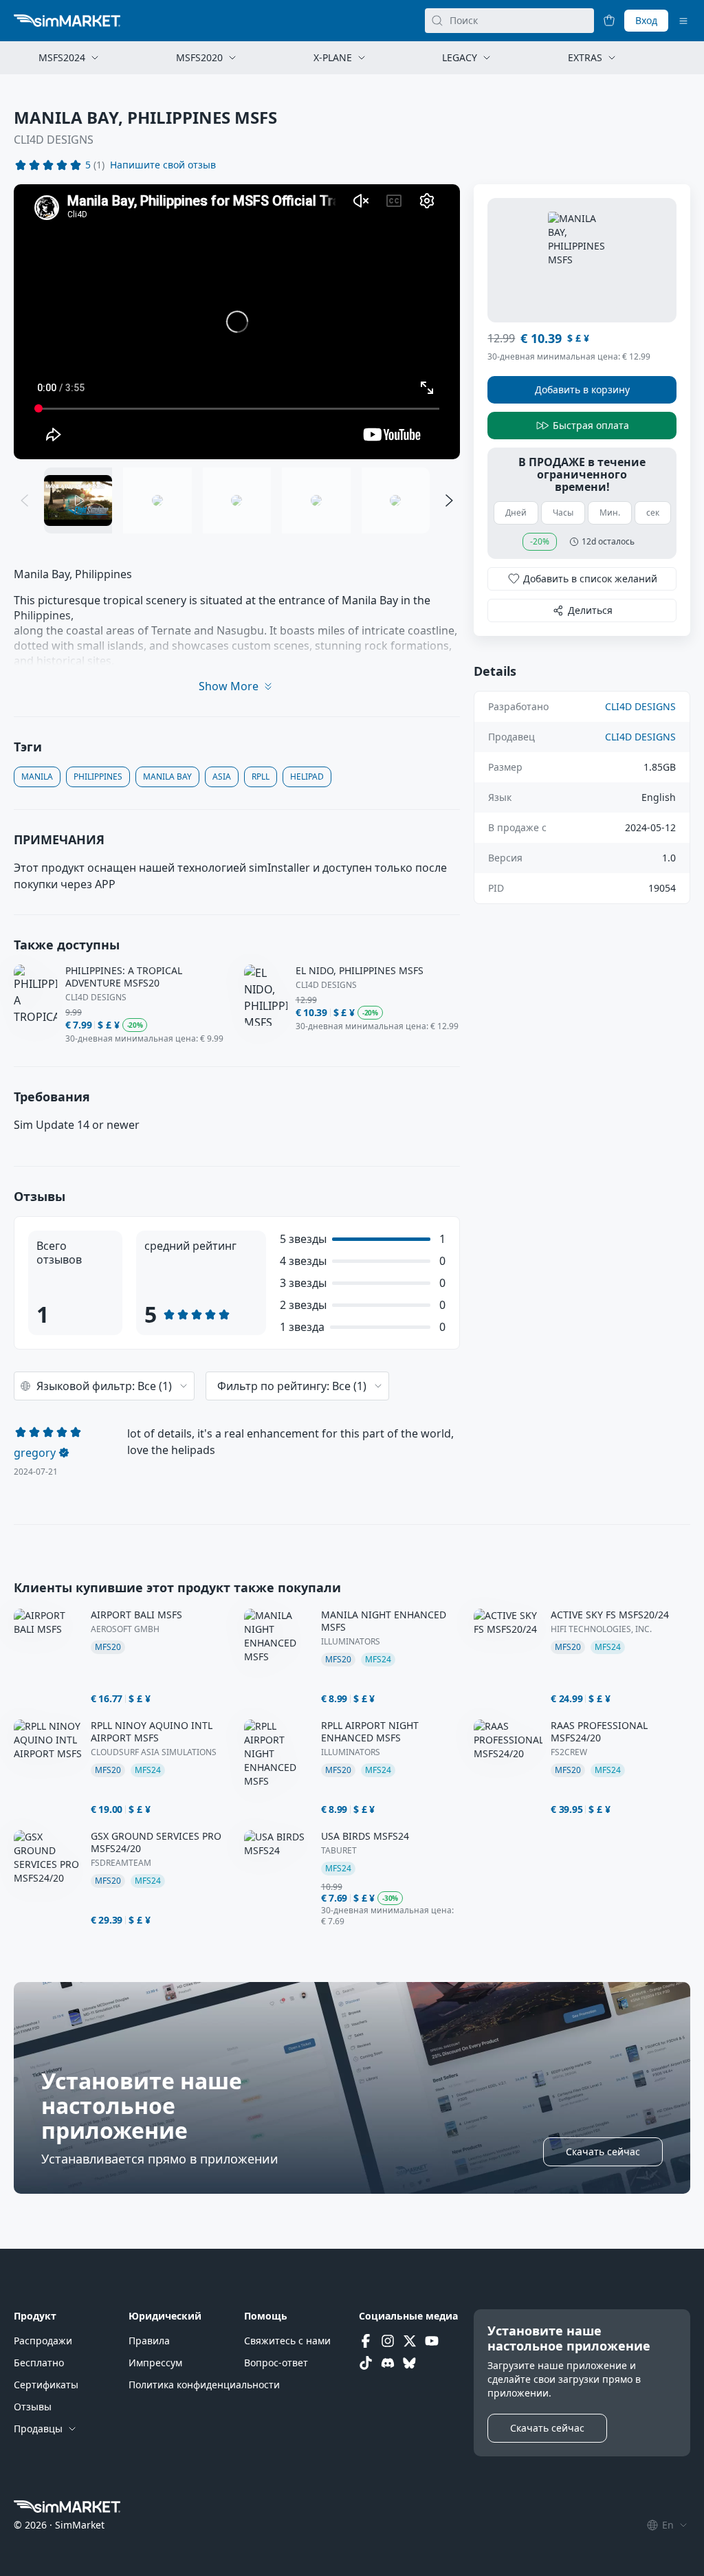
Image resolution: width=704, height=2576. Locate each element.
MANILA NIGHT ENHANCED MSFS (384, 1621)
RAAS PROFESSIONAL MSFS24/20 (599, 1732)
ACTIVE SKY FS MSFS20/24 (610, 1615)
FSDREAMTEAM (121, 1863)
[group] (237, 322)
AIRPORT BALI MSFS (136, 1615)
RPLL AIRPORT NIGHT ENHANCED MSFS (370, 1732)
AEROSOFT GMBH (125, 1629)
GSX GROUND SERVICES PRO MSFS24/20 (156, 1842)
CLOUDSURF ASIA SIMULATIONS (154, 1752)
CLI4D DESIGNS (54, 140)
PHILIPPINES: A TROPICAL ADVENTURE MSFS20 (124, 977)
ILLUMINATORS (351, 1642)
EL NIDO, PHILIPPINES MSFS (360, 971)
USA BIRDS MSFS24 (365, 1836)
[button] (163, 165)
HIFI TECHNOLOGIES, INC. (601, 1629)
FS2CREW (569, 1752)
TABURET (339, 1851)
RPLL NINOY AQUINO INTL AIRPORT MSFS (152, 1732)
